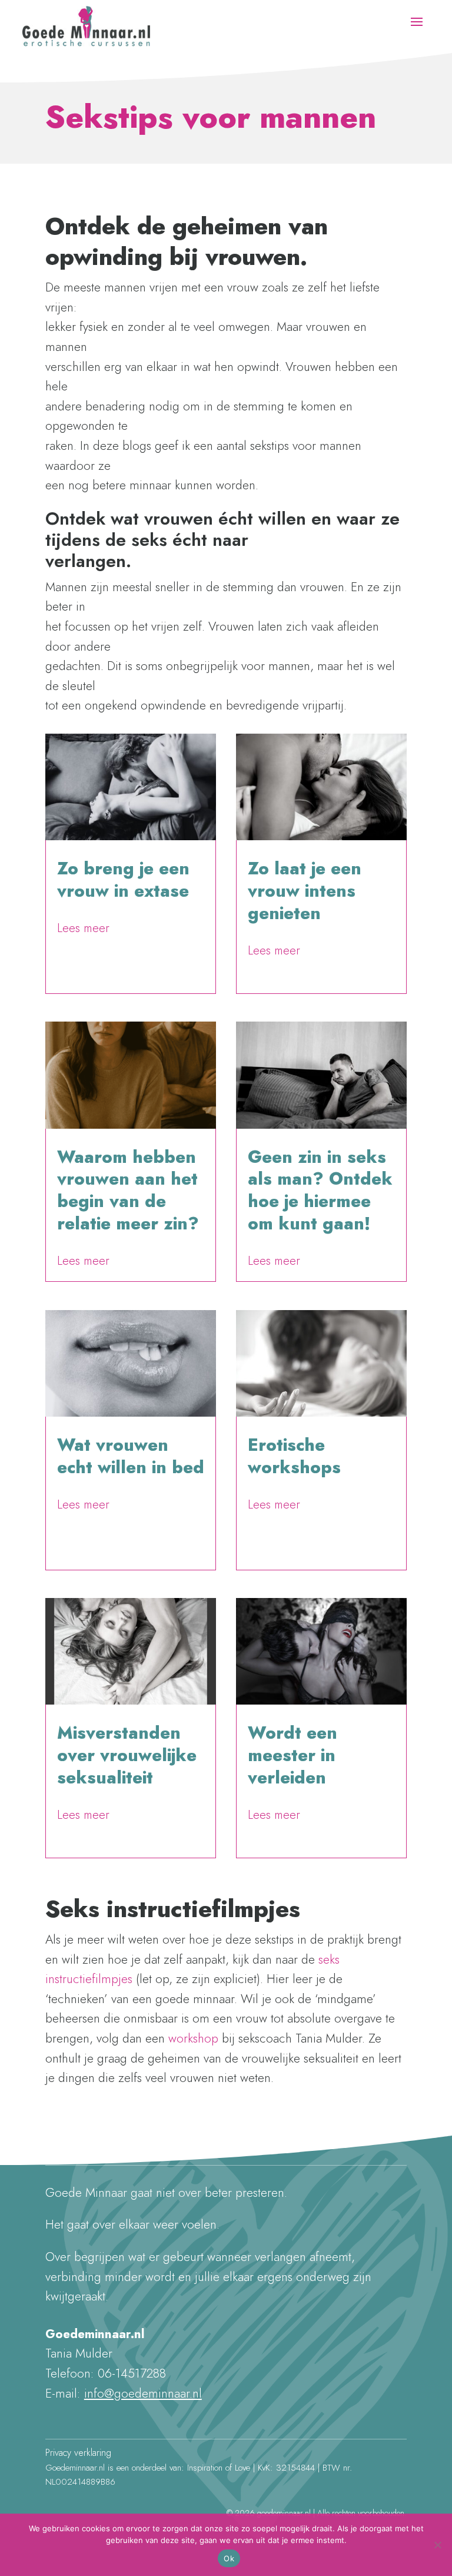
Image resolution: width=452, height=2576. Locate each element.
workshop (193, 2038)
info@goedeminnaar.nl (143, 2393)
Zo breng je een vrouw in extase (123, 880)
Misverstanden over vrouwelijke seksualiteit (127, 1755)
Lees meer (83, 928)
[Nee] (437, 2545)
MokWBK (84, 912)
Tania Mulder (90, 1488)
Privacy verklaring (78, 2453)
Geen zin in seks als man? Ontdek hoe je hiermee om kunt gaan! (320, 1190)
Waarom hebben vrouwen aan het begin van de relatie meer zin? (128, 1190)
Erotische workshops (294, 1456)
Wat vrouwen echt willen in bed (131, 1456)
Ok (229, 2558)
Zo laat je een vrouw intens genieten (305, 891)
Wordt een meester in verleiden (293, 1755)
